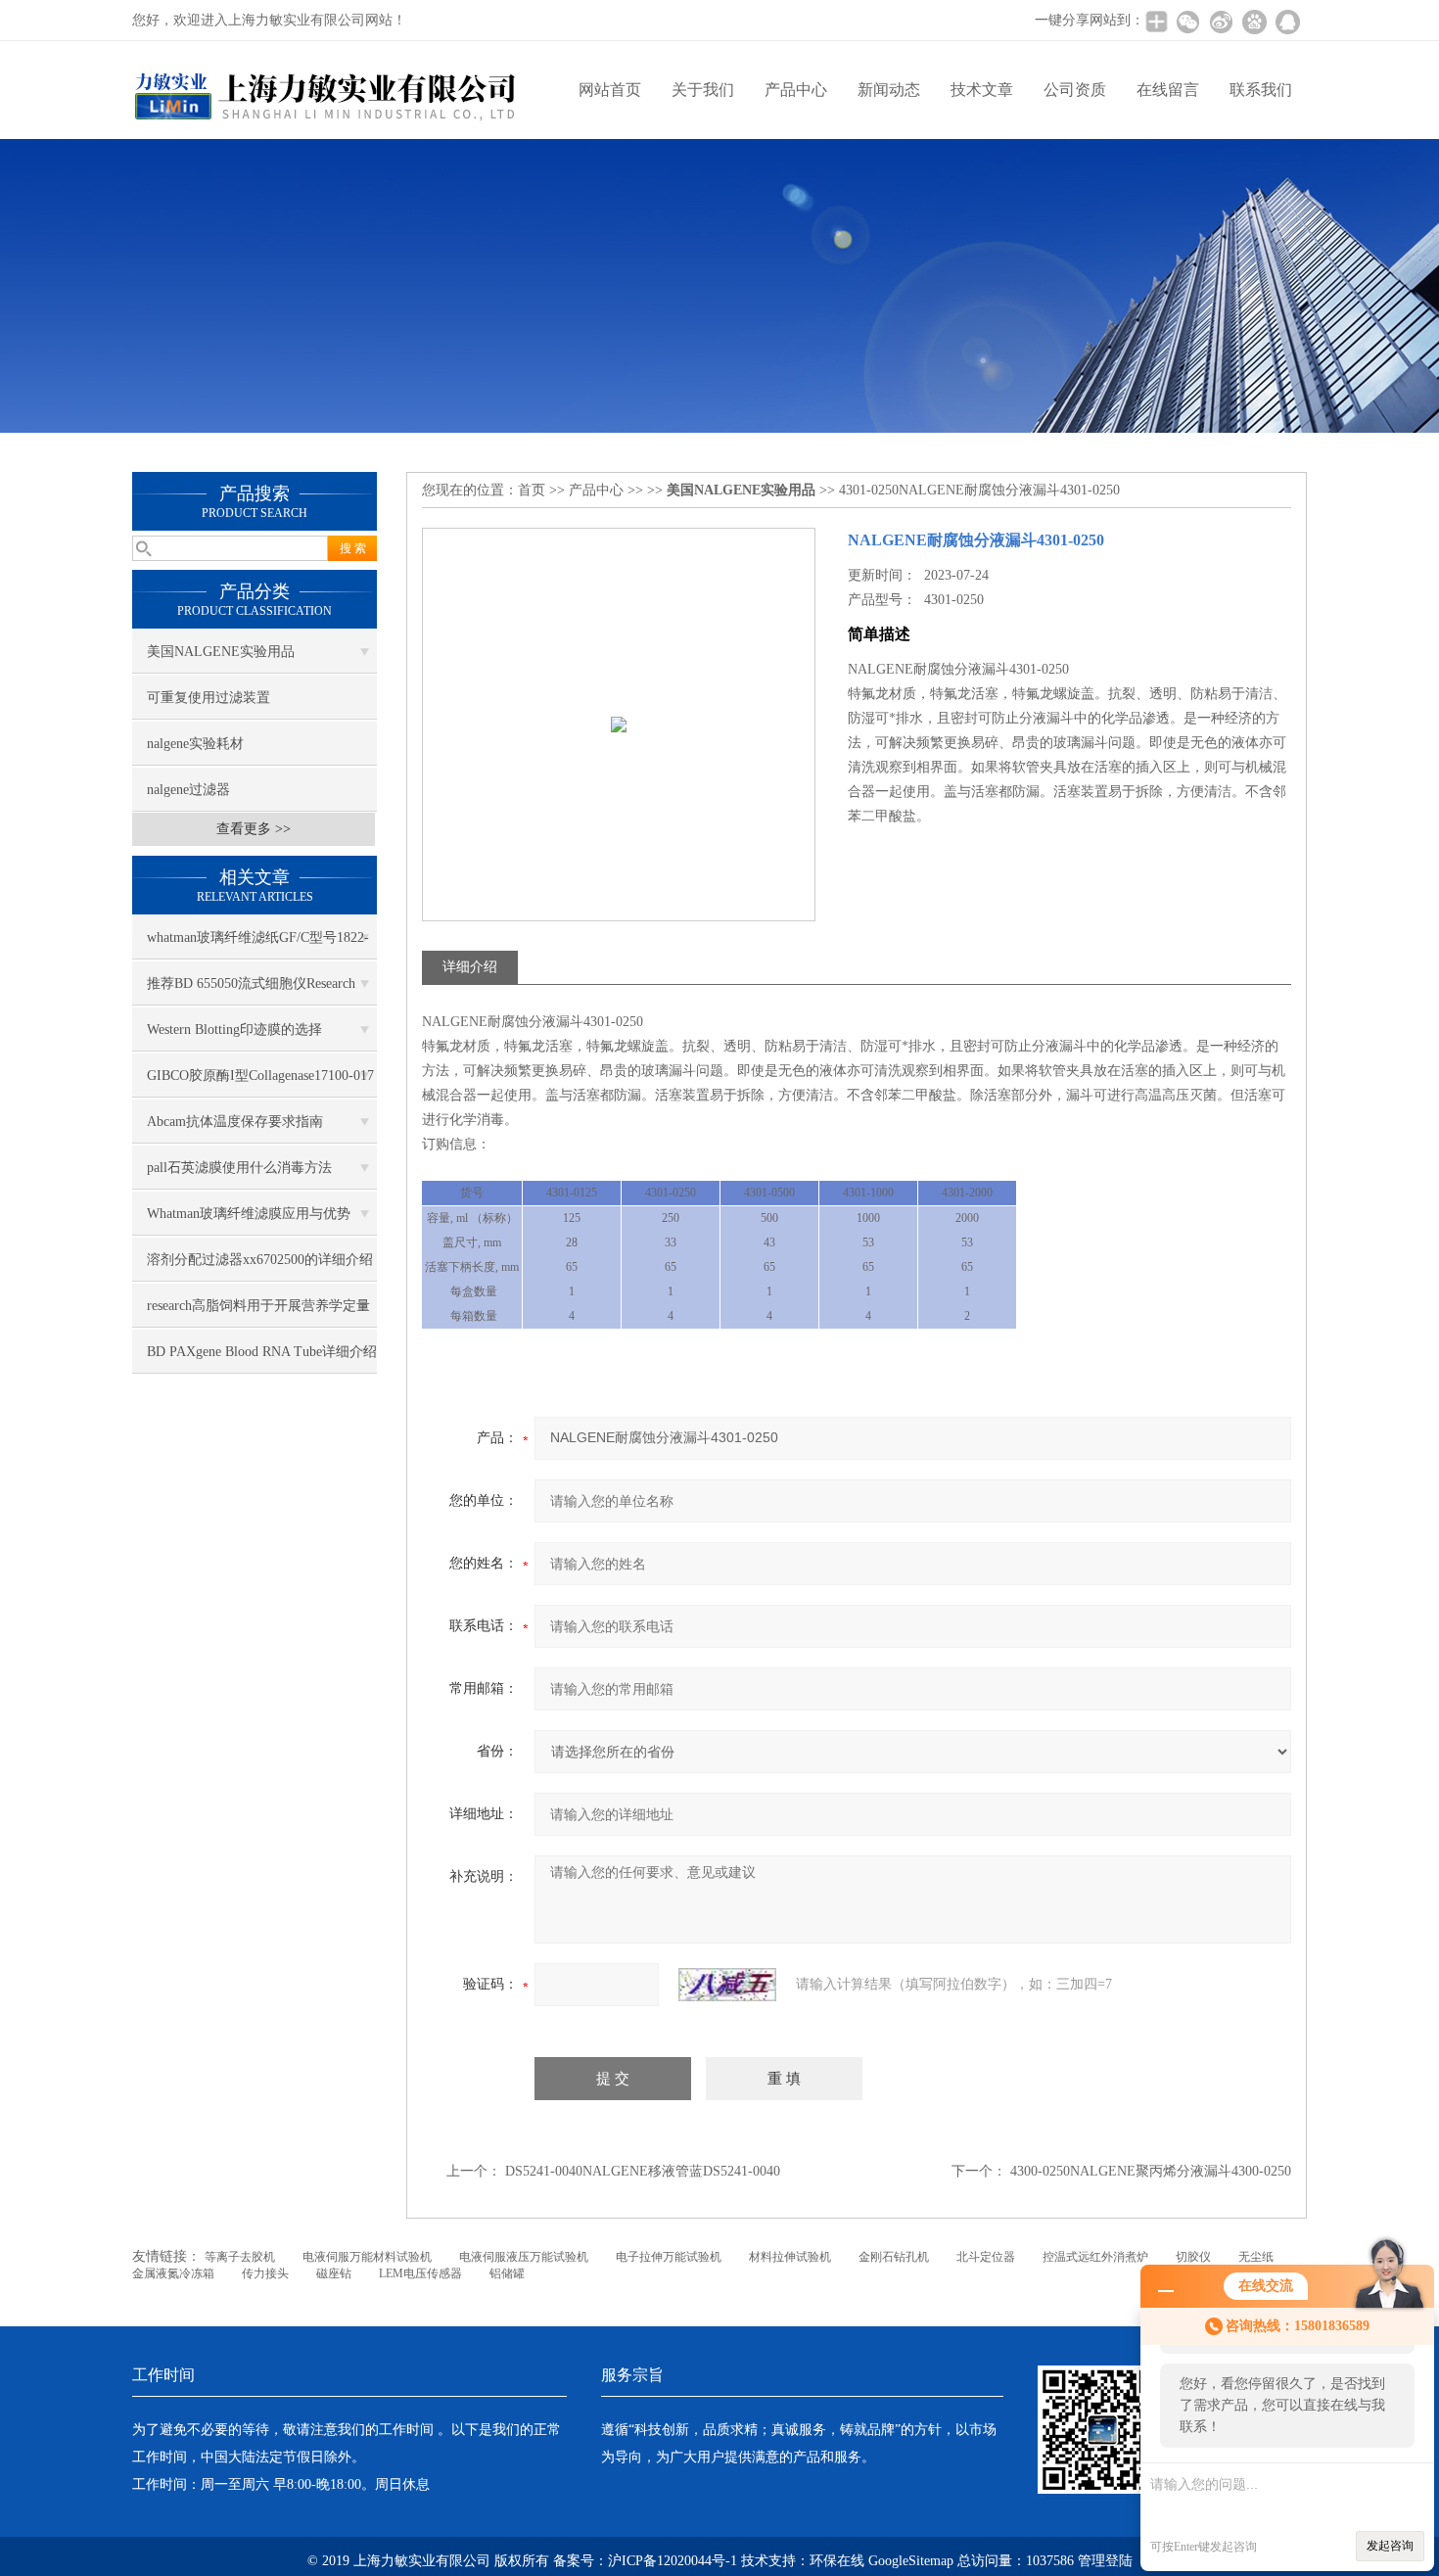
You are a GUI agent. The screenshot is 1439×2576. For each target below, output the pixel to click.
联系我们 (1261, 90)
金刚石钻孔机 (894, 2257)
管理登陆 (1105, 2561)
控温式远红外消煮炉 (1095, 2257)
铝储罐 (507, 2273)
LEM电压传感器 (420, 2273)
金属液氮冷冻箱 (173, 2273)
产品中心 (796, 90)
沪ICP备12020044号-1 (674, 2561)
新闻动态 (889, 90)
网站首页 (610, 90)
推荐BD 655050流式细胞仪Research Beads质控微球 (251, 991)
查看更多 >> (254, 829)
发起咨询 (1390, 2546)
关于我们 (703, 90)
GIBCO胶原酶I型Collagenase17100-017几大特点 (260, 1083)
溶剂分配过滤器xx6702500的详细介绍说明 (260, 1267)
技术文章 (982, 90)
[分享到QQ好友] (1287, 22)
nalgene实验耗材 (195, 744)
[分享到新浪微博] (1221, 22)
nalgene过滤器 (188, 790)
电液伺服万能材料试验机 (367, 2257)
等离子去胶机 (240, 2257)
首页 (532, 490)
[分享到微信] (1187, 22)
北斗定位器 (986, 2257)
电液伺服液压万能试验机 (524, 2257)
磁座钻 (334, 2273)
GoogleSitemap (911, 2561)
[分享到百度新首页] (1254, 22)
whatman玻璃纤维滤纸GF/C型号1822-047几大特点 (258, 945)
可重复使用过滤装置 (209, 698)
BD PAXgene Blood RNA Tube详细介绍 (262, 1352)
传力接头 (265, 2273)
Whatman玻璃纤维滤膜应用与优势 (249, 1214)
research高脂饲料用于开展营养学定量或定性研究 (258, 1313)
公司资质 (1075, 90)
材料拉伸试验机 (790, 2257)
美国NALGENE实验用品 (221, 652)
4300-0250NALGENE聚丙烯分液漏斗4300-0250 (1151, 2171)
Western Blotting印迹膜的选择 (234, 1030)
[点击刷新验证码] (727, 1985)
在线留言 (1168, 90)
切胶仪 (1193, 2257)
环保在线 (837, 2561)
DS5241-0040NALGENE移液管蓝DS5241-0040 (643, 2171)
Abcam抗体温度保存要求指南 (235, 1122)
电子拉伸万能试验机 (669, 2257)
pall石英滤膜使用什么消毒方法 (239, 1168)
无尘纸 (1256, 2257)
